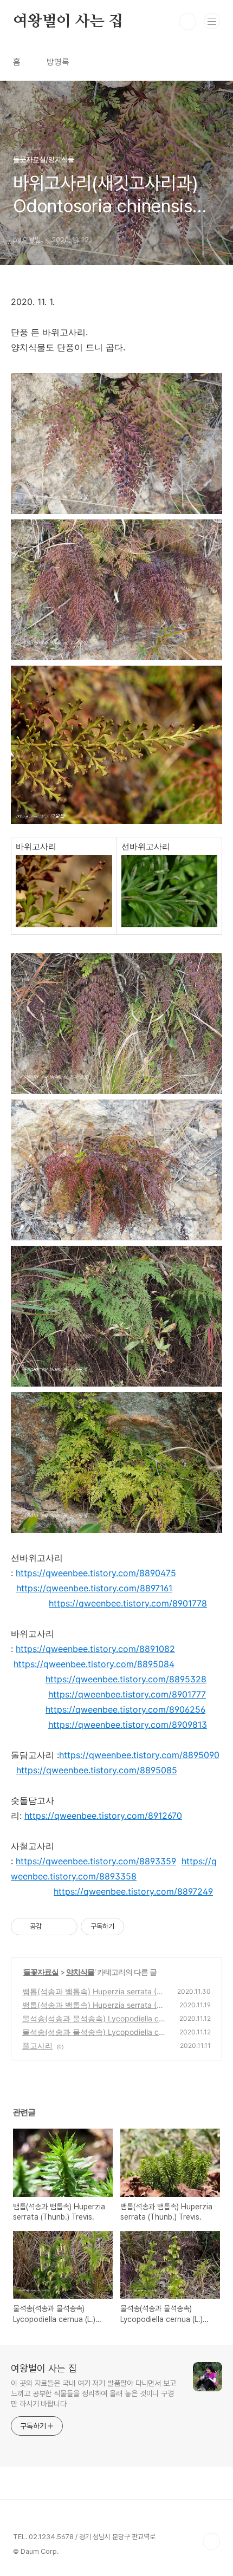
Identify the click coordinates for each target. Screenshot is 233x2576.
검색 (187, 22)
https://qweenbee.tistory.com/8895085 (97, 1770)
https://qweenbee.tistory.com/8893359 (96, 1861)
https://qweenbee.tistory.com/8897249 (133, 1891)
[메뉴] (212, 21)
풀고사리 (37, 2045)
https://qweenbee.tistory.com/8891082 (95, 1649)
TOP (211, 2541)
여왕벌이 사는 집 (68, 22)
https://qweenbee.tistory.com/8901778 (128, 1603)
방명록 (58, 62)
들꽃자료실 (41, 1972)
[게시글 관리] (65, 1927)
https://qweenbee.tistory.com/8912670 (103, 1816)
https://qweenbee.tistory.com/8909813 (128, 1725)
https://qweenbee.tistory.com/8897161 (94, 1588)
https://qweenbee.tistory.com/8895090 (139, 1755)
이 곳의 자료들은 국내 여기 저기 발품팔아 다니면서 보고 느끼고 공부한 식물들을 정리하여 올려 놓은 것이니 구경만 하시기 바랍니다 (93, 2393)
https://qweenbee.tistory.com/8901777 (127, 1694)
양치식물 (80, 1972)
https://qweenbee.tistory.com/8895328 (126, 1679)
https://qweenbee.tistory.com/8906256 (125, 1709)
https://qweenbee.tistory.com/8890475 (96, 1573)
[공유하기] (52, 1927)
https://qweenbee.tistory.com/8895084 (94, 1664)
